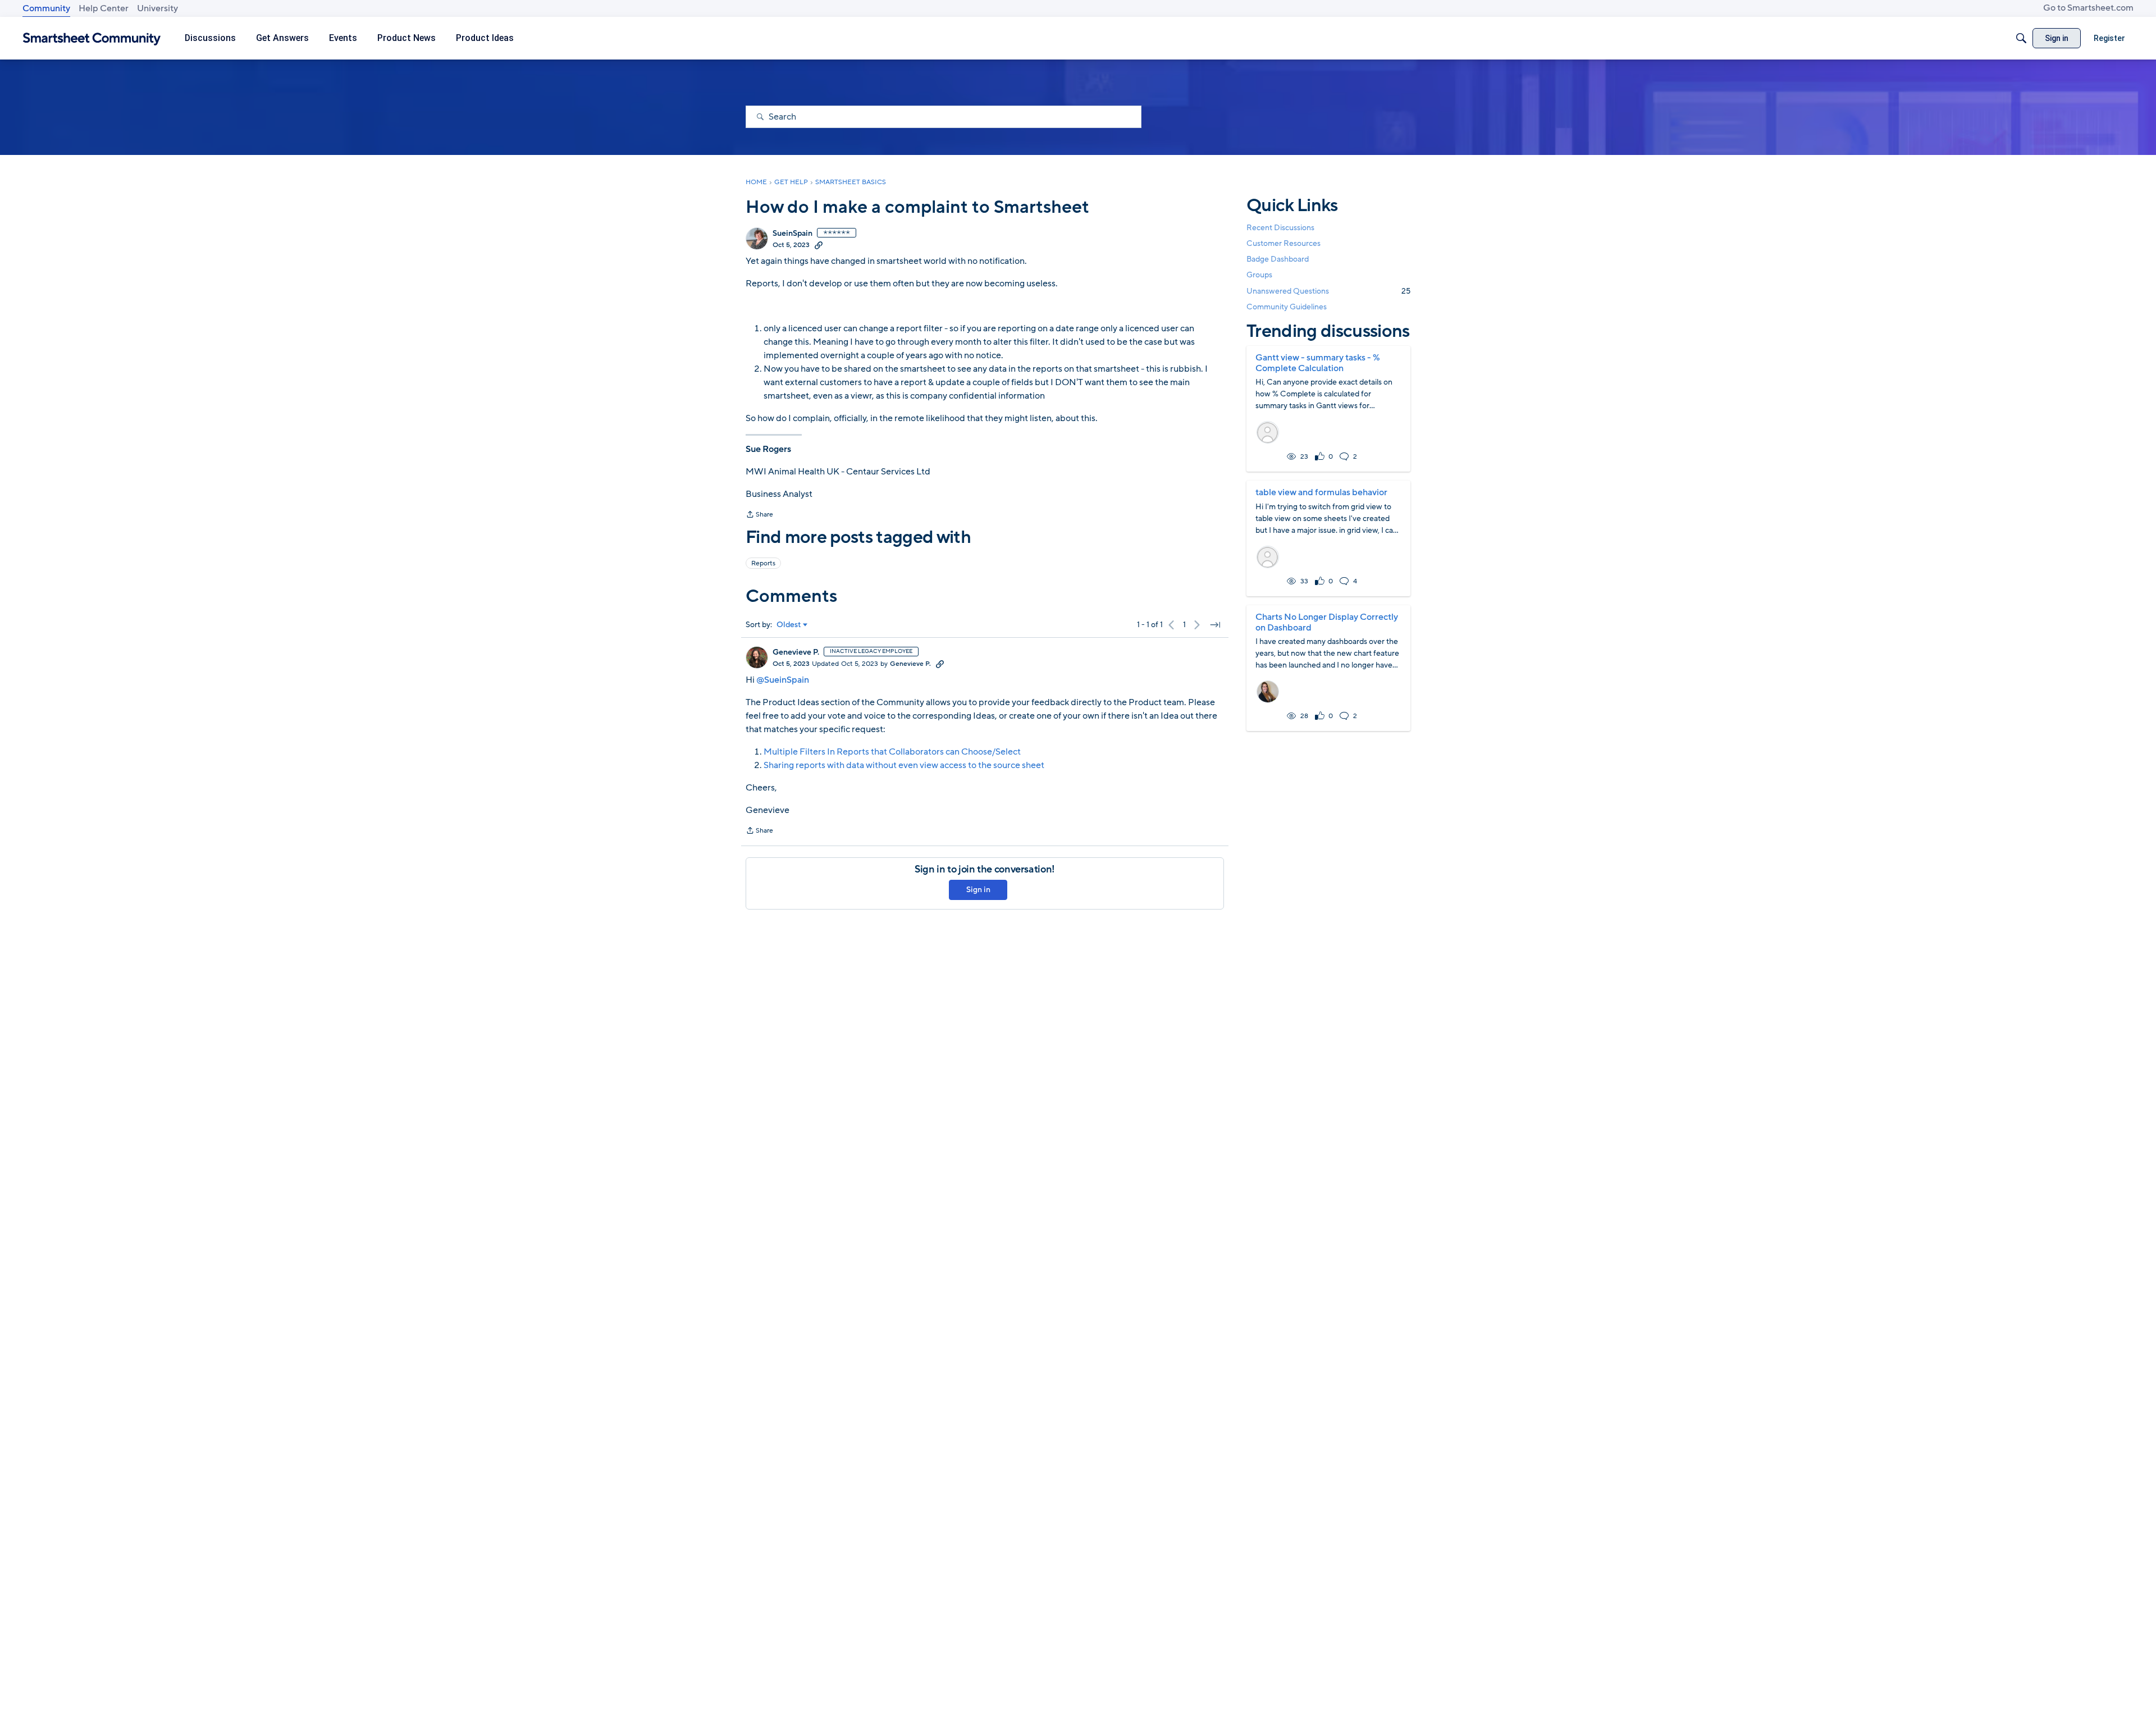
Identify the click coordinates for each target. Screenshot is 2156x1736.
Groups (1259, 275)
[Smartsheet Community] (92, 38)
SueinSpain (792, 234)
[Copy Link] (819, 245)
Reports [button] (763, 563)
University (157, 8)
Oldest (789, 625)
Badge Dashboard (1278, 259)
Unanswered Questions (1328, 291)
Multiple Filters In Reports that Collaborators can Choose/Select (892, 752)
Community (46, 8)
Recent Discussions (1280, 228)
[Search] (2021, 38)
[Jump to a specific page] (1215, 625)
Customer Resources (1283, 243)
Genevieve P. (796, 652)
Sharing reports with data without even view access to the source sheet (904, 765)
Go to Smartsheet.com (2088, 8)
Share (759, 515)
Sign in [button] (978, 890)
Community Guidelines (1287, 307)
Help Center (104, 8)
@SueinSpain (783, 680)
